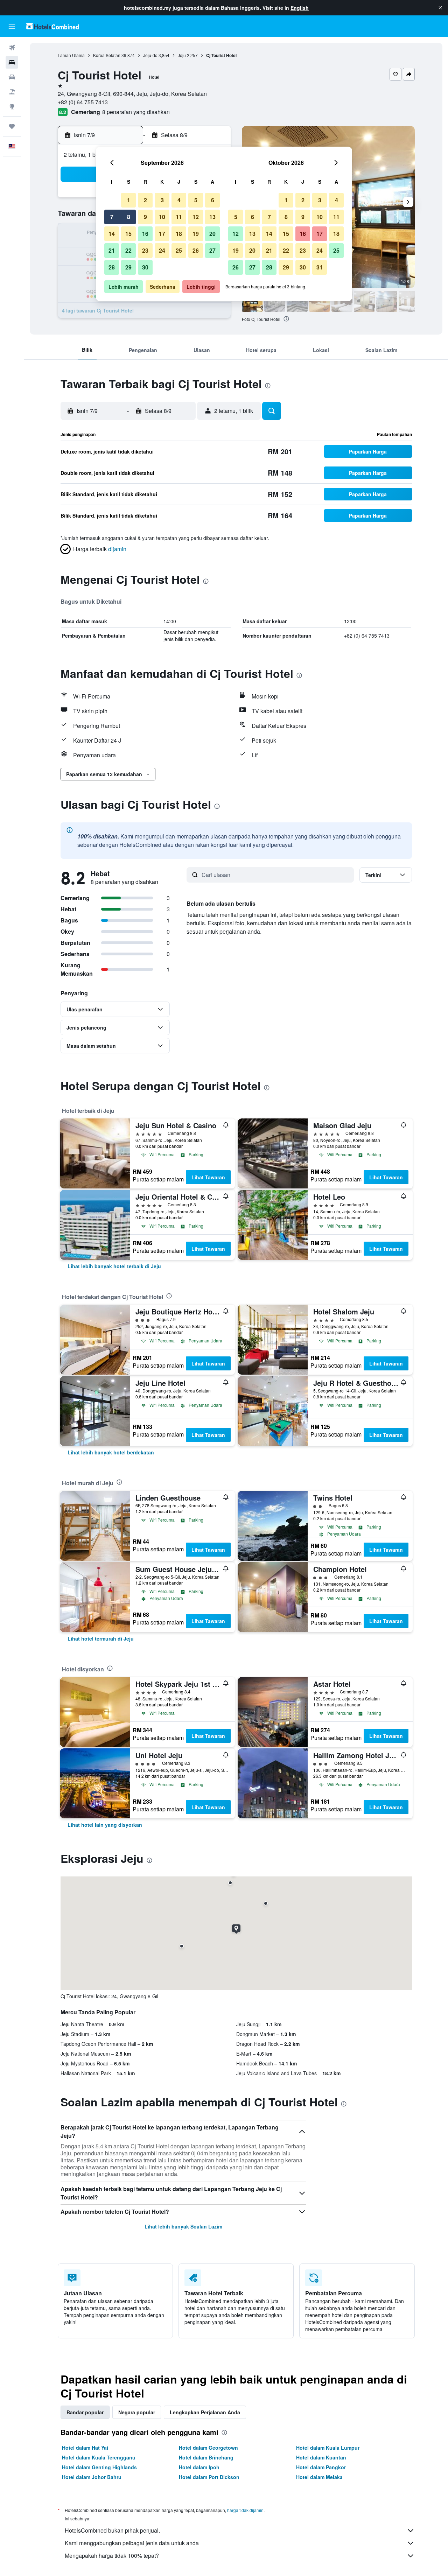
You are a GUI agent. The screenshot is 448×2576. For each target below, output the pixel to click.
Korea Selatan (107, 55)
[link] (114, 1266)
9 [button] (145, 217)
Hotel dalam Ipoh (199, 2467)
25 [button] (179, 250)
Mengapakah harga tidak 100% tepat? (112, 2556)
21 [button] (112, 250)
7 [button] (112, 217)
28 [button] (112, 267)
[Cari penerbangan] (12, 48)
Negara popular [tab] (137, 2412)
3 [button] (162, 200)
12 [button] (196, 217)
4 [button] (179, 200)
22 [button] (128, 250)
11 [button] (179, 217)
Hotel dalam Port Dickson (209, 2477)
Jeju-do (150, 55)
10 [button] (162, 217)
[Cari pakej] (12, 92)
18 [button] (179, 234)
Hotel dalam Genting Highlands (99, 2467)
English (300, 8)
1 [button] (129, 200)
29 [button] (128, 267)
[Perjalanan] (12, 126)
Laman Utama (71, 55)
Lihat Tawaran (208, 1177)
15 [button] (128, 234)
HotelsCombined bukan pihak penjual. (112, 2530)
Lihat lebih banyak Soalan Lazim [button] (183, 2226)
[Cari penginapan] (12, 62)
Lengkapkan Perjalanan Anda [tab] (205, 2412)
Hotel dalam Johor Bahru (92, 2477)
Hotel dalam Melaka (319, 2477)
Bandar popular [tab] (85, 2412)
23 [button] (145, 250)
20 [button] (212, 234)
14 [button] (112, 234)
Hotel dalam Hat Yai (85, 2448)
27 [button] (212, 250)
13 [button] (212, 217)
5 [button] (196, 200)
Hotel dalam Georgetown (208, 2448)
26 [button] (196, 250)
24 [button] (162, 250)
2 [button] (145, 200)
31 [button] (320, 267)
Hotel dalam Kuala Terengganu (99, 2457)
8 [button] (129, 217)
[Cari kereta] (12, 77)
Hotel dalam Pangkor (321, 2467)
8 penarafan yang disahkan (136, 112)
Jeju (182, 55)
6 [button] (213, 200)
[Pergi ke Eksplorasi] (12, 106)
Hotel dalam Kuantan (321, 2457)
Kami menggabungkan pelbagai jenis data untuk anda (132, 2543)
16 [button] (145, 234)
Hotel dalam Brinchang (206, 2457)
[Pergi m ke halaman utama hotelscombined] (52, 26)
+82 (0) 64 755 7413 (83, 102)
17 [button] (162, 234)
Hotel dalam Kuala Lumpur (328, 2448)
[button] (440, 8)
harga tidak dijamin (245, 2510)
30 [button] (145, 267)
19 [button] (196, 234)
